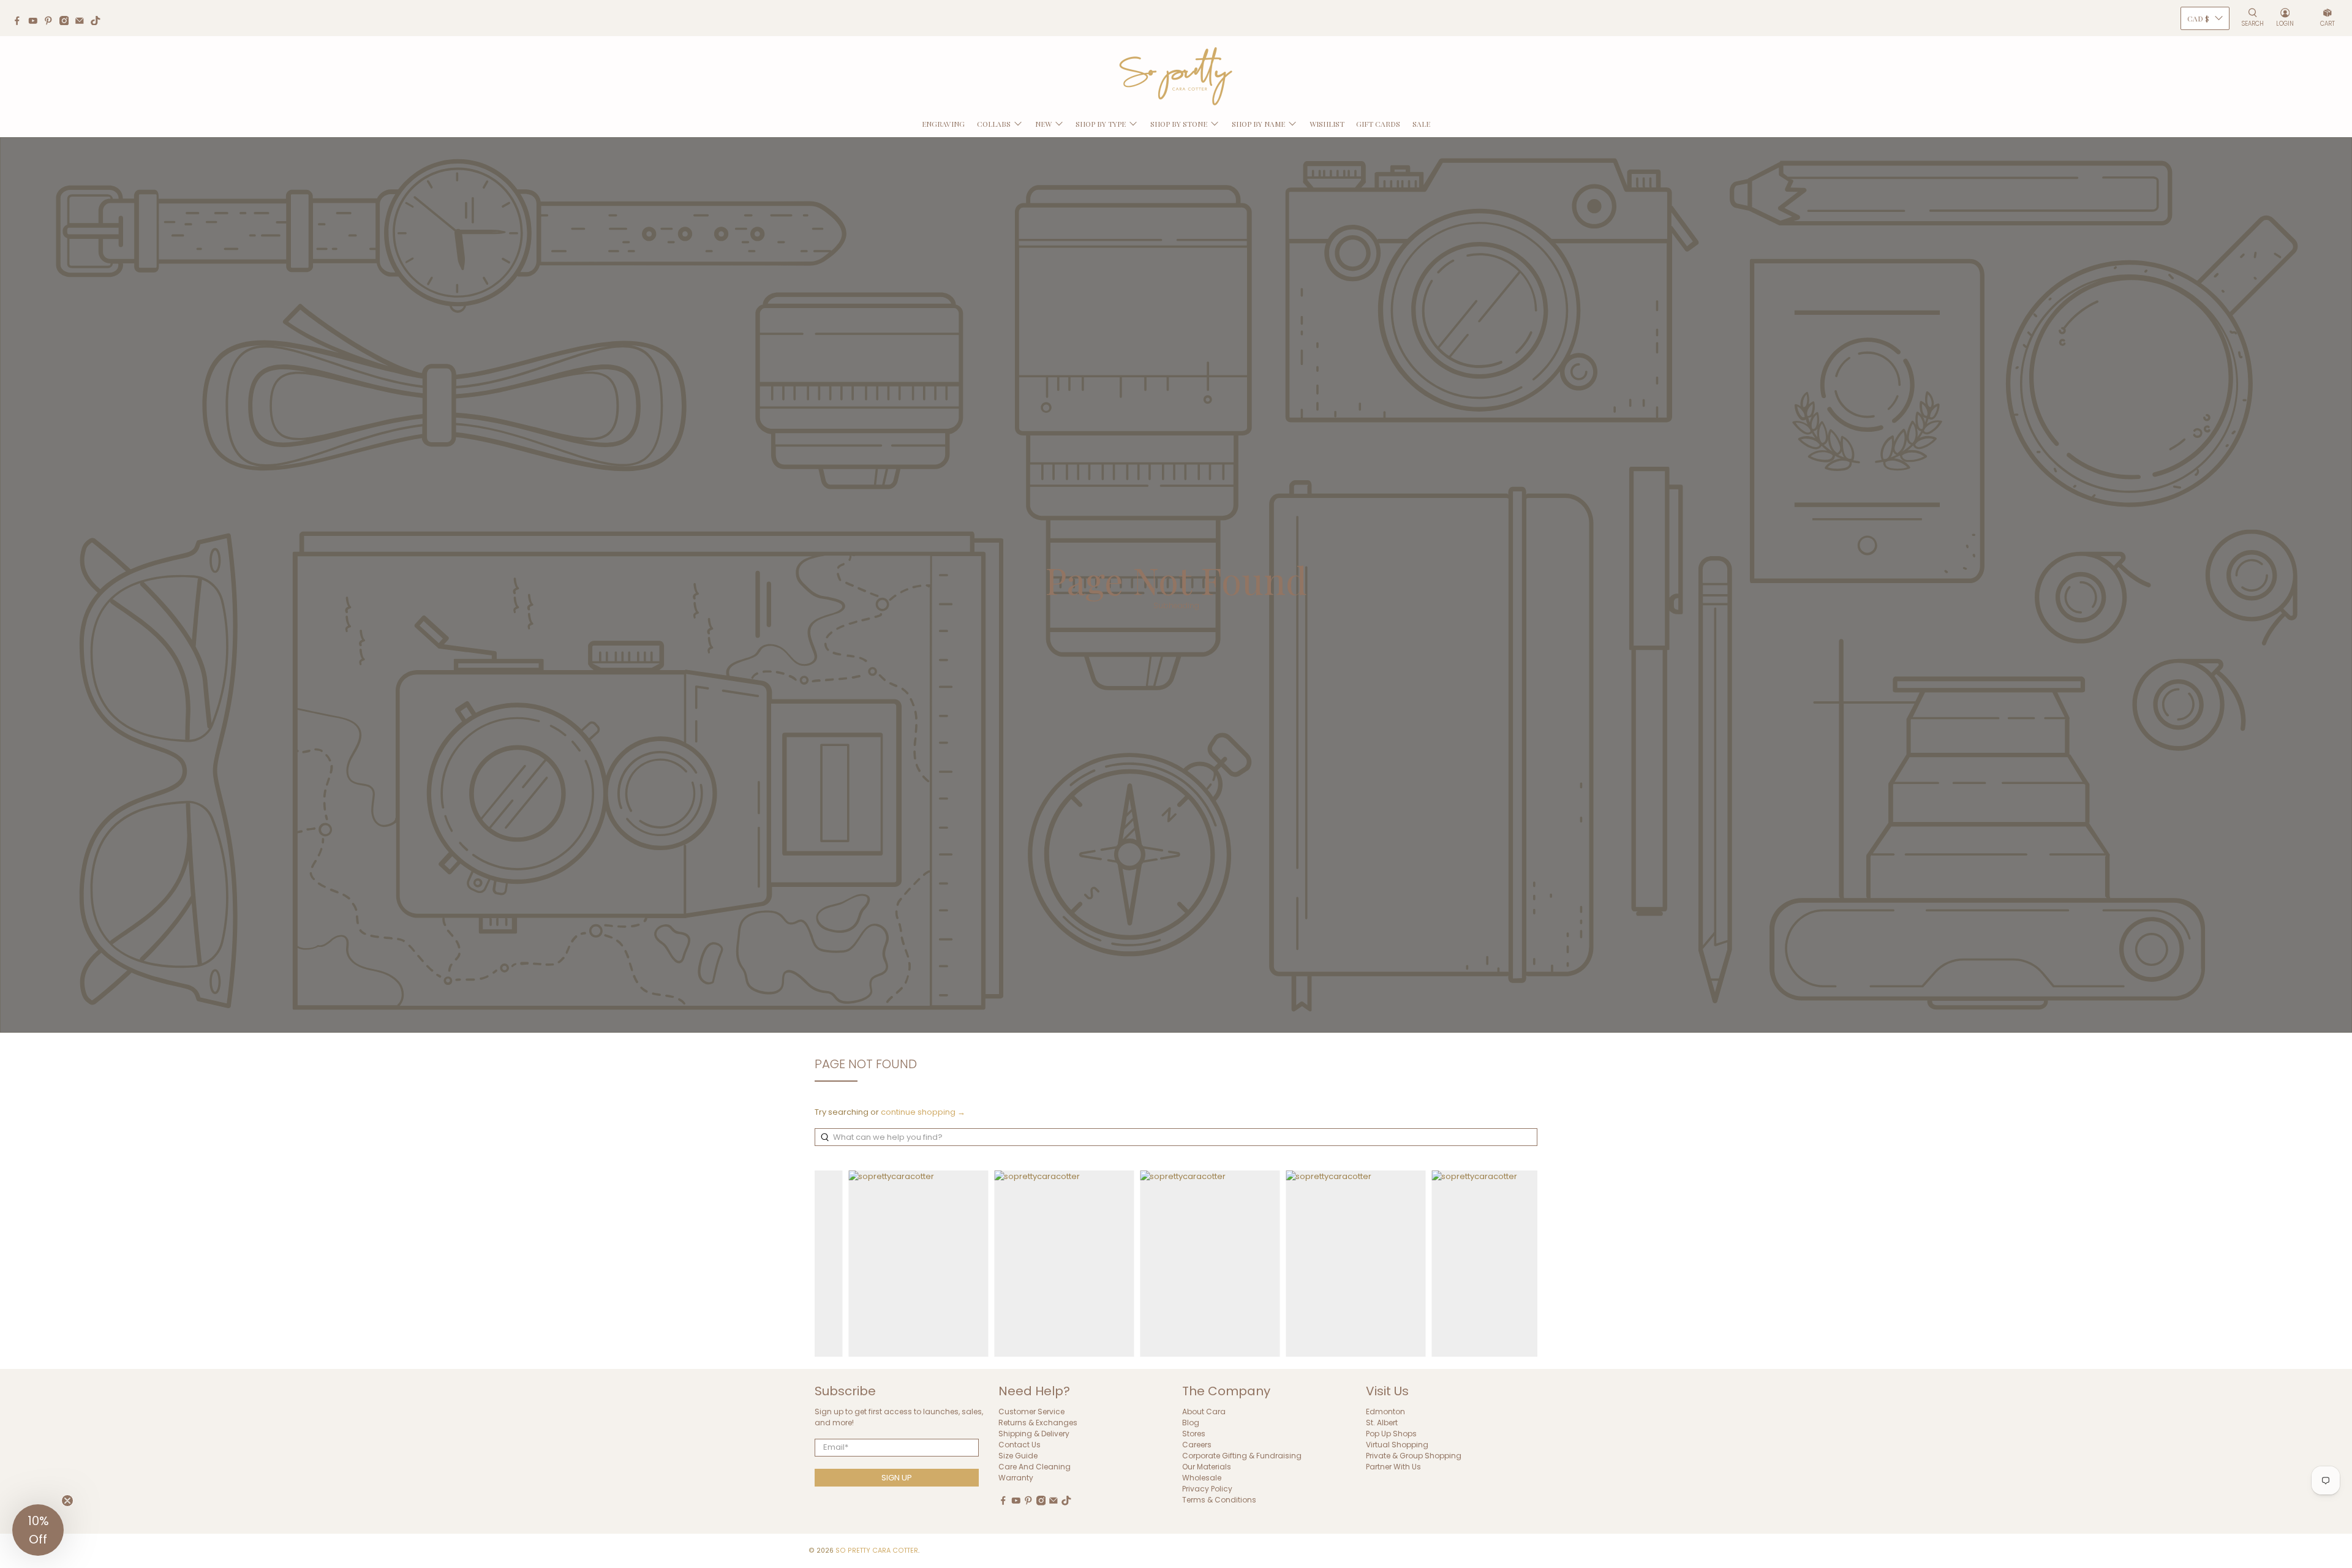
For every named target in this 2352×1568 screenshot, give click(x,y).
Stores (1194, 1434)
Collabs (994, 124)
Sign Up (897, 1478)
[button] (38, 1530)
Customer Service (1031, 1412)
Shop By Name (1258, 124)
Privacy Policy (1207, 1489)
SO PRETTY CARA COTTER (877, 1551)
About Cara (1204, 1412)
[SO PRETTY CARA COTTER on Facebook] (20, 22)
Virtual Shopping (1397, 1445)
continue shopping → (923, 1112)
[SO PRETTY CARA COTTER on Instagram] (67, 22)
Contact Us (1020, 1445)
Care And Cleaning (1035, 1467)
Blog (1191, 1423)
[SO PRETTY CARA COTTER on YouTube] (36, 22)
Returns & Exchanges (1038, 1423)
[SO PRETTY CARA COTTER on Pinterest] (51, 22)
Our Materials (1207, 1467)
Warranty (1016, 1478)
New (1043, 124)
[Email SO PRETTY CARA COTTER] (83, 22)
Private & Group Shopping (1414, 1456)
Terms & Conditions (1219, 1500)
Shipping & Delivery (1034, 1434)
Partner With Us (1393, 1467)
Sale (1421, 124)
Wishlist (1327, 124)
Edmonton (1385, 1412)
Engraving (943, 124)
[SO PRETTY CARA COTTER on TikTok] (99, 22)
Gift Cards (1378, 124)
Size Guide (1018, 1456)
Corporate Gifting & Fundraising (1242, 1456)
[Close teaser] (67, 1501)
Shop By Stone (1179, 124)
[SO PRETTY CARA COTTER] (1176, 77)
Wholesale (1202, 1478)
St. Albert (1382, 1423)
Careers (1197, 1445)
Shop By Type (1101, 124)
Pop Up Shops (1391, 1434)
